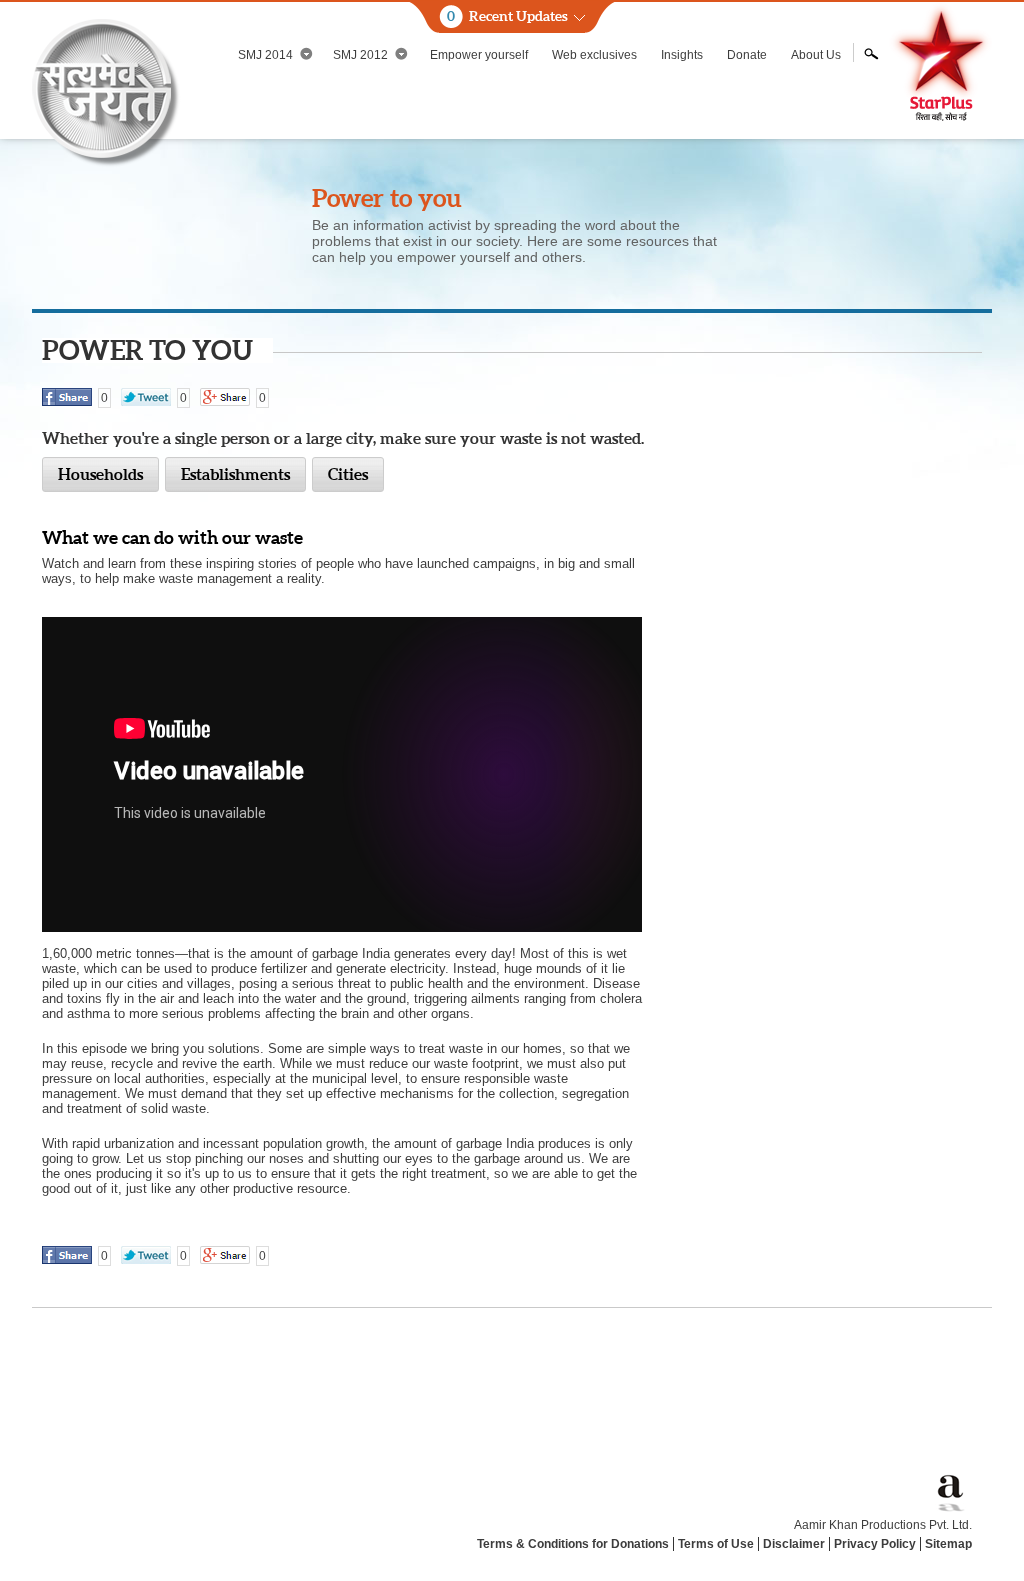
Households (100, 474)
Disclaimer (794, 1544)
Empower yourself (479, 55)
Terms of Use (716, 1544)
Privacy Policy (875, 1544)
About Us (816, 55)
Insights (682, 55)
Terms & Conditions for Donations (573, 1544)
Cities (348, 474)
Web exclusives (594, 55)
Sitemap (948, 1544)
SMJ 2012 (360, 55)
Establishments (235, 474)
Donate (747, 55)
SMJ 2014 (265, 55)
